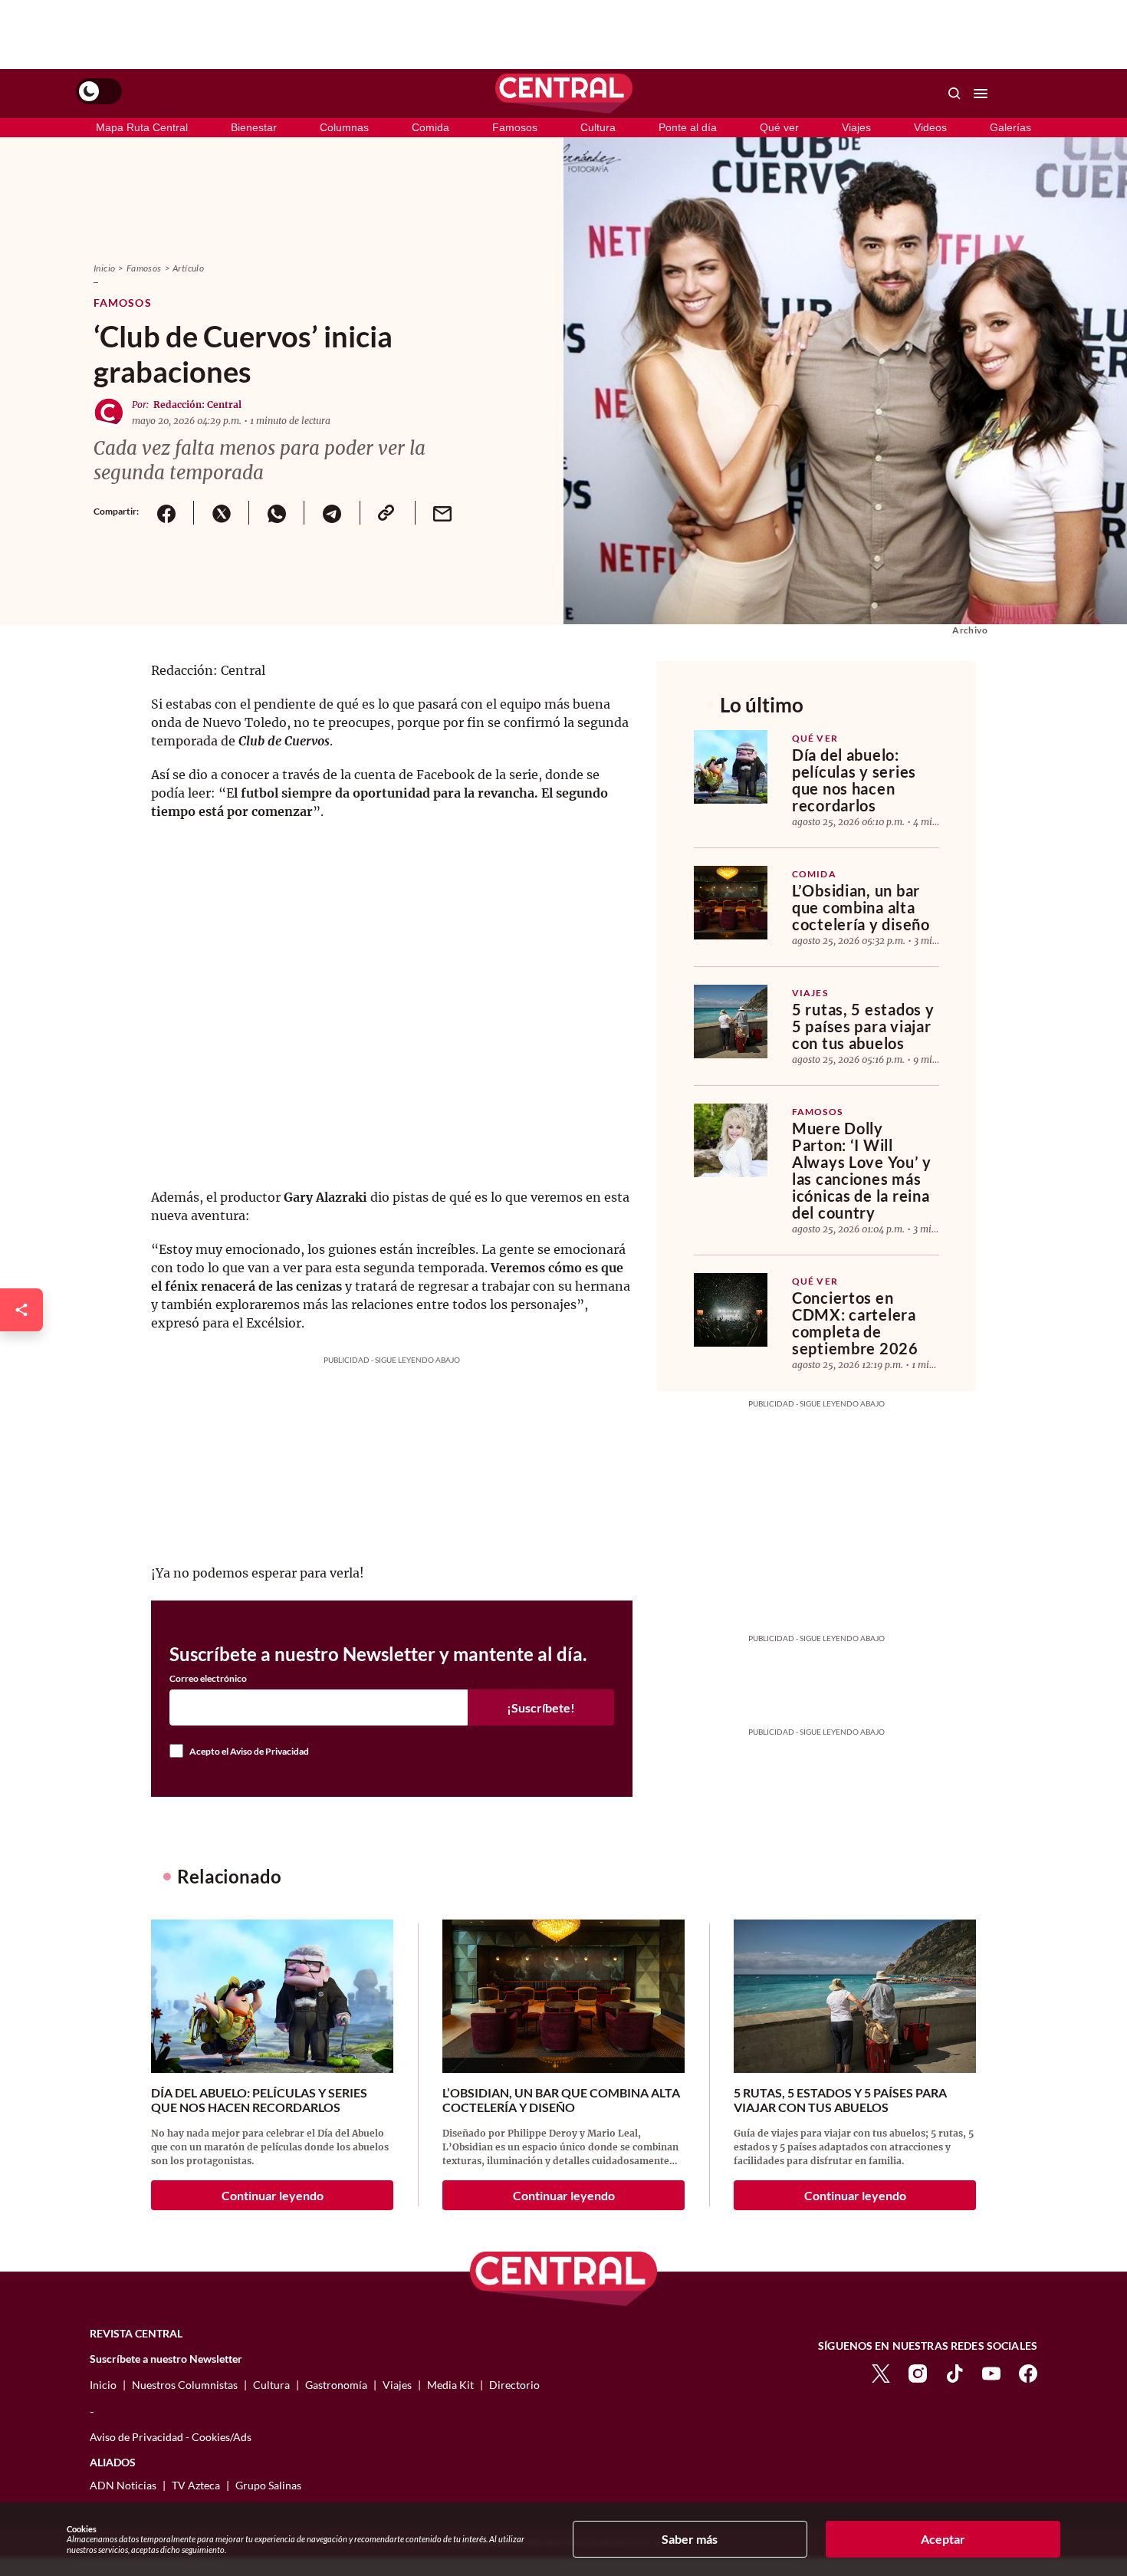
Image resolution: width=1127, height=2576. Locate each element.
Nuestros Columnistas (185, 2385)
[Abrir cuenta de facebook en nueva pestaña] (1028, 2372)
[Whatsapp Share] (276, 513)
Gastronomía (336, 2385)
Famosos (515, 127)
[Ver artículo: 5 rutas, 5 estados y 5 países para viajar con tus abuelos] (731, 1022)
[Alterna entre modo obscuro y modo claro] (99, 91)
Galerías (1010, 127)
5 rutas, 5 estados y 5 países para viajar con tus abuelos (863, 1026)
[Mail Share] (442, 513)
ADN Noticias (123, 2485)
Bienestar (254, 127)
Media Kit (450, 2385)
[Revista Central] (564, 94)
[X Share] (221, 513)
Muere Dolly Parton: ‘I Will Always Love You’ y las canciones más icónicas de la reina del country (862, 1170)
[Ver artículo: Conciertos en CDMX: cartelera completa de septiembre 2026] (731, 1310)
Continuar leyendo (273, 2195)
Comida (430, 127)
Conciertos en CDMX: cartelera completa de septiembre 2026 (855, 1323)
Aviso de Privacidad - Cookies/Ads (171, 2437)
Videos (930, 127)
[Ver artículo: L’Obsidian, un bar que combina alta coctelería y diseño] (731, 903)
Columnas (344, 127)
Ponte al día (688, 127)
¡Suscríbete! (541, 1707)
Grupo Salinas (268, 2485)
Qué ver (779, 127)
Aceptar (943, 2539)
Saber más (690, 2539)
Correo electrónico (208, 1679)
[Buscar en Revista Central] (955, 94)
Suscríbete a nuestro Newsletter (166, 2359)
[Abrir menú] (981, 94)
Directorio (514, 2385)
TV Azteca (196, 2485)
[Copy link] (387, 513)
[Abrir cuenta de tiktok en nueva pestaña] (955, 2372)
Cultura (598, 127)
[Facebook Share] (166, 513)
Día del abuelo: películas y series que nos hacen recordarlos (854, 780)
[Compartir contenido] (21, 1310)
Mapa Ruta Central (142, 127)
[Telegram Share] (331, 513)
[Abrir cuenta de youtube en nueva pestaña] (991, 2372)
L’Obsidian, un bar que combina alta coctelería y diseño (861, 907)
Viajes (856, 127)
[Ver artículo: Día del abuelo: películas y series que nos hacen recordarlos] (731, 767)
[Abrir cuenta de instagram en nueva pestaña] (918, 2372)
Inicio (104, 268)
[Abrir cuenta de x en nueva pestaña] (881, 2372)
